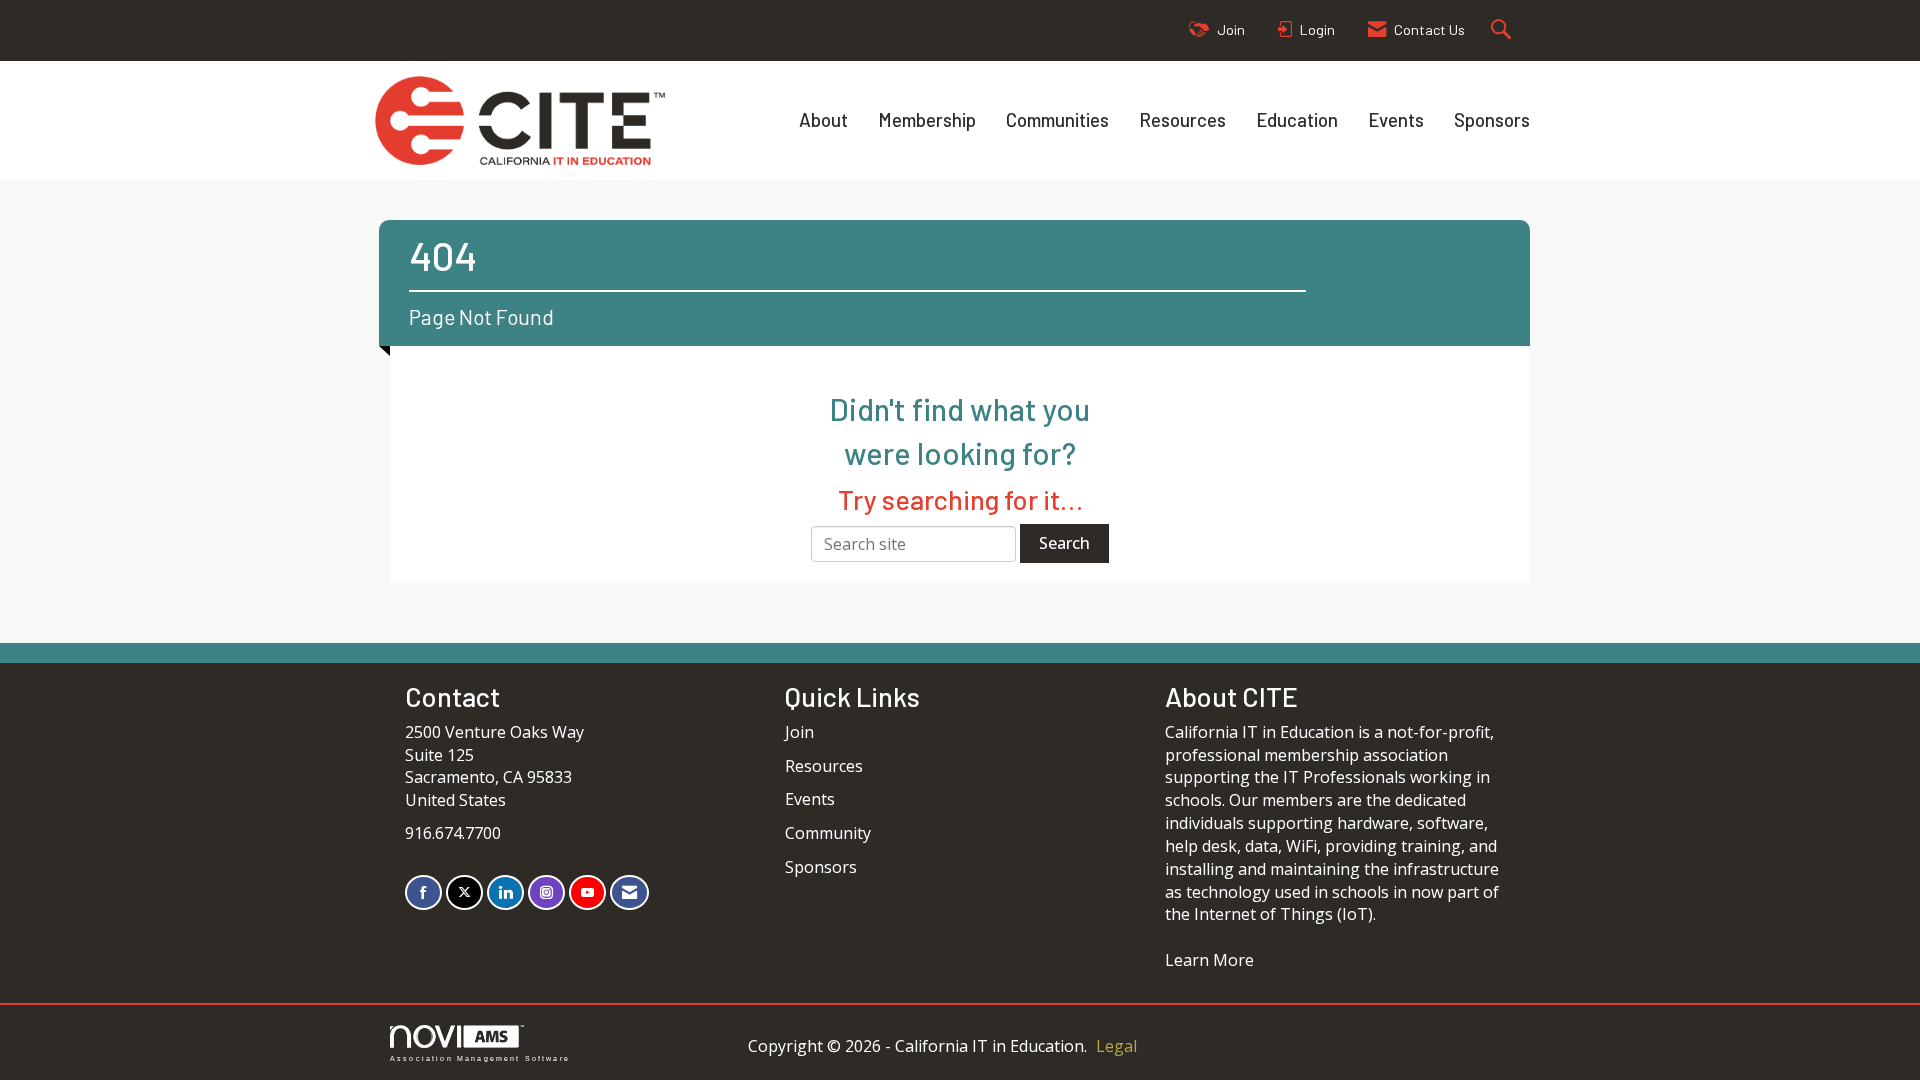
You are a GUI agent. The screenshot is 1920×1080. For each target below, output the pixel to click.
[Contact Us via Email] (629, 892)
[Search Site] (1503, 30)
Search (1064, 543)
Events (1396, 119)
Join (799, 732)
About (823, 119)
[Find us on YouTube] (587, 892)
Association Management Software (480, 1058)
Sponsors (1492, 119)
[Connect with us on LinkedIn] (505, 892)
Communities (1057, 119)
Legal (1116, 1046)
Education (1297, 119)
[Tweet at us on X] (464, 892)
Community (828, 833)
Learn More (1209, 960)
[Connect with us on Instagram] (546, 892)
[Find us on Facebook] (423, 892)
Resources (1182, 119)
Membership (927, 119)
